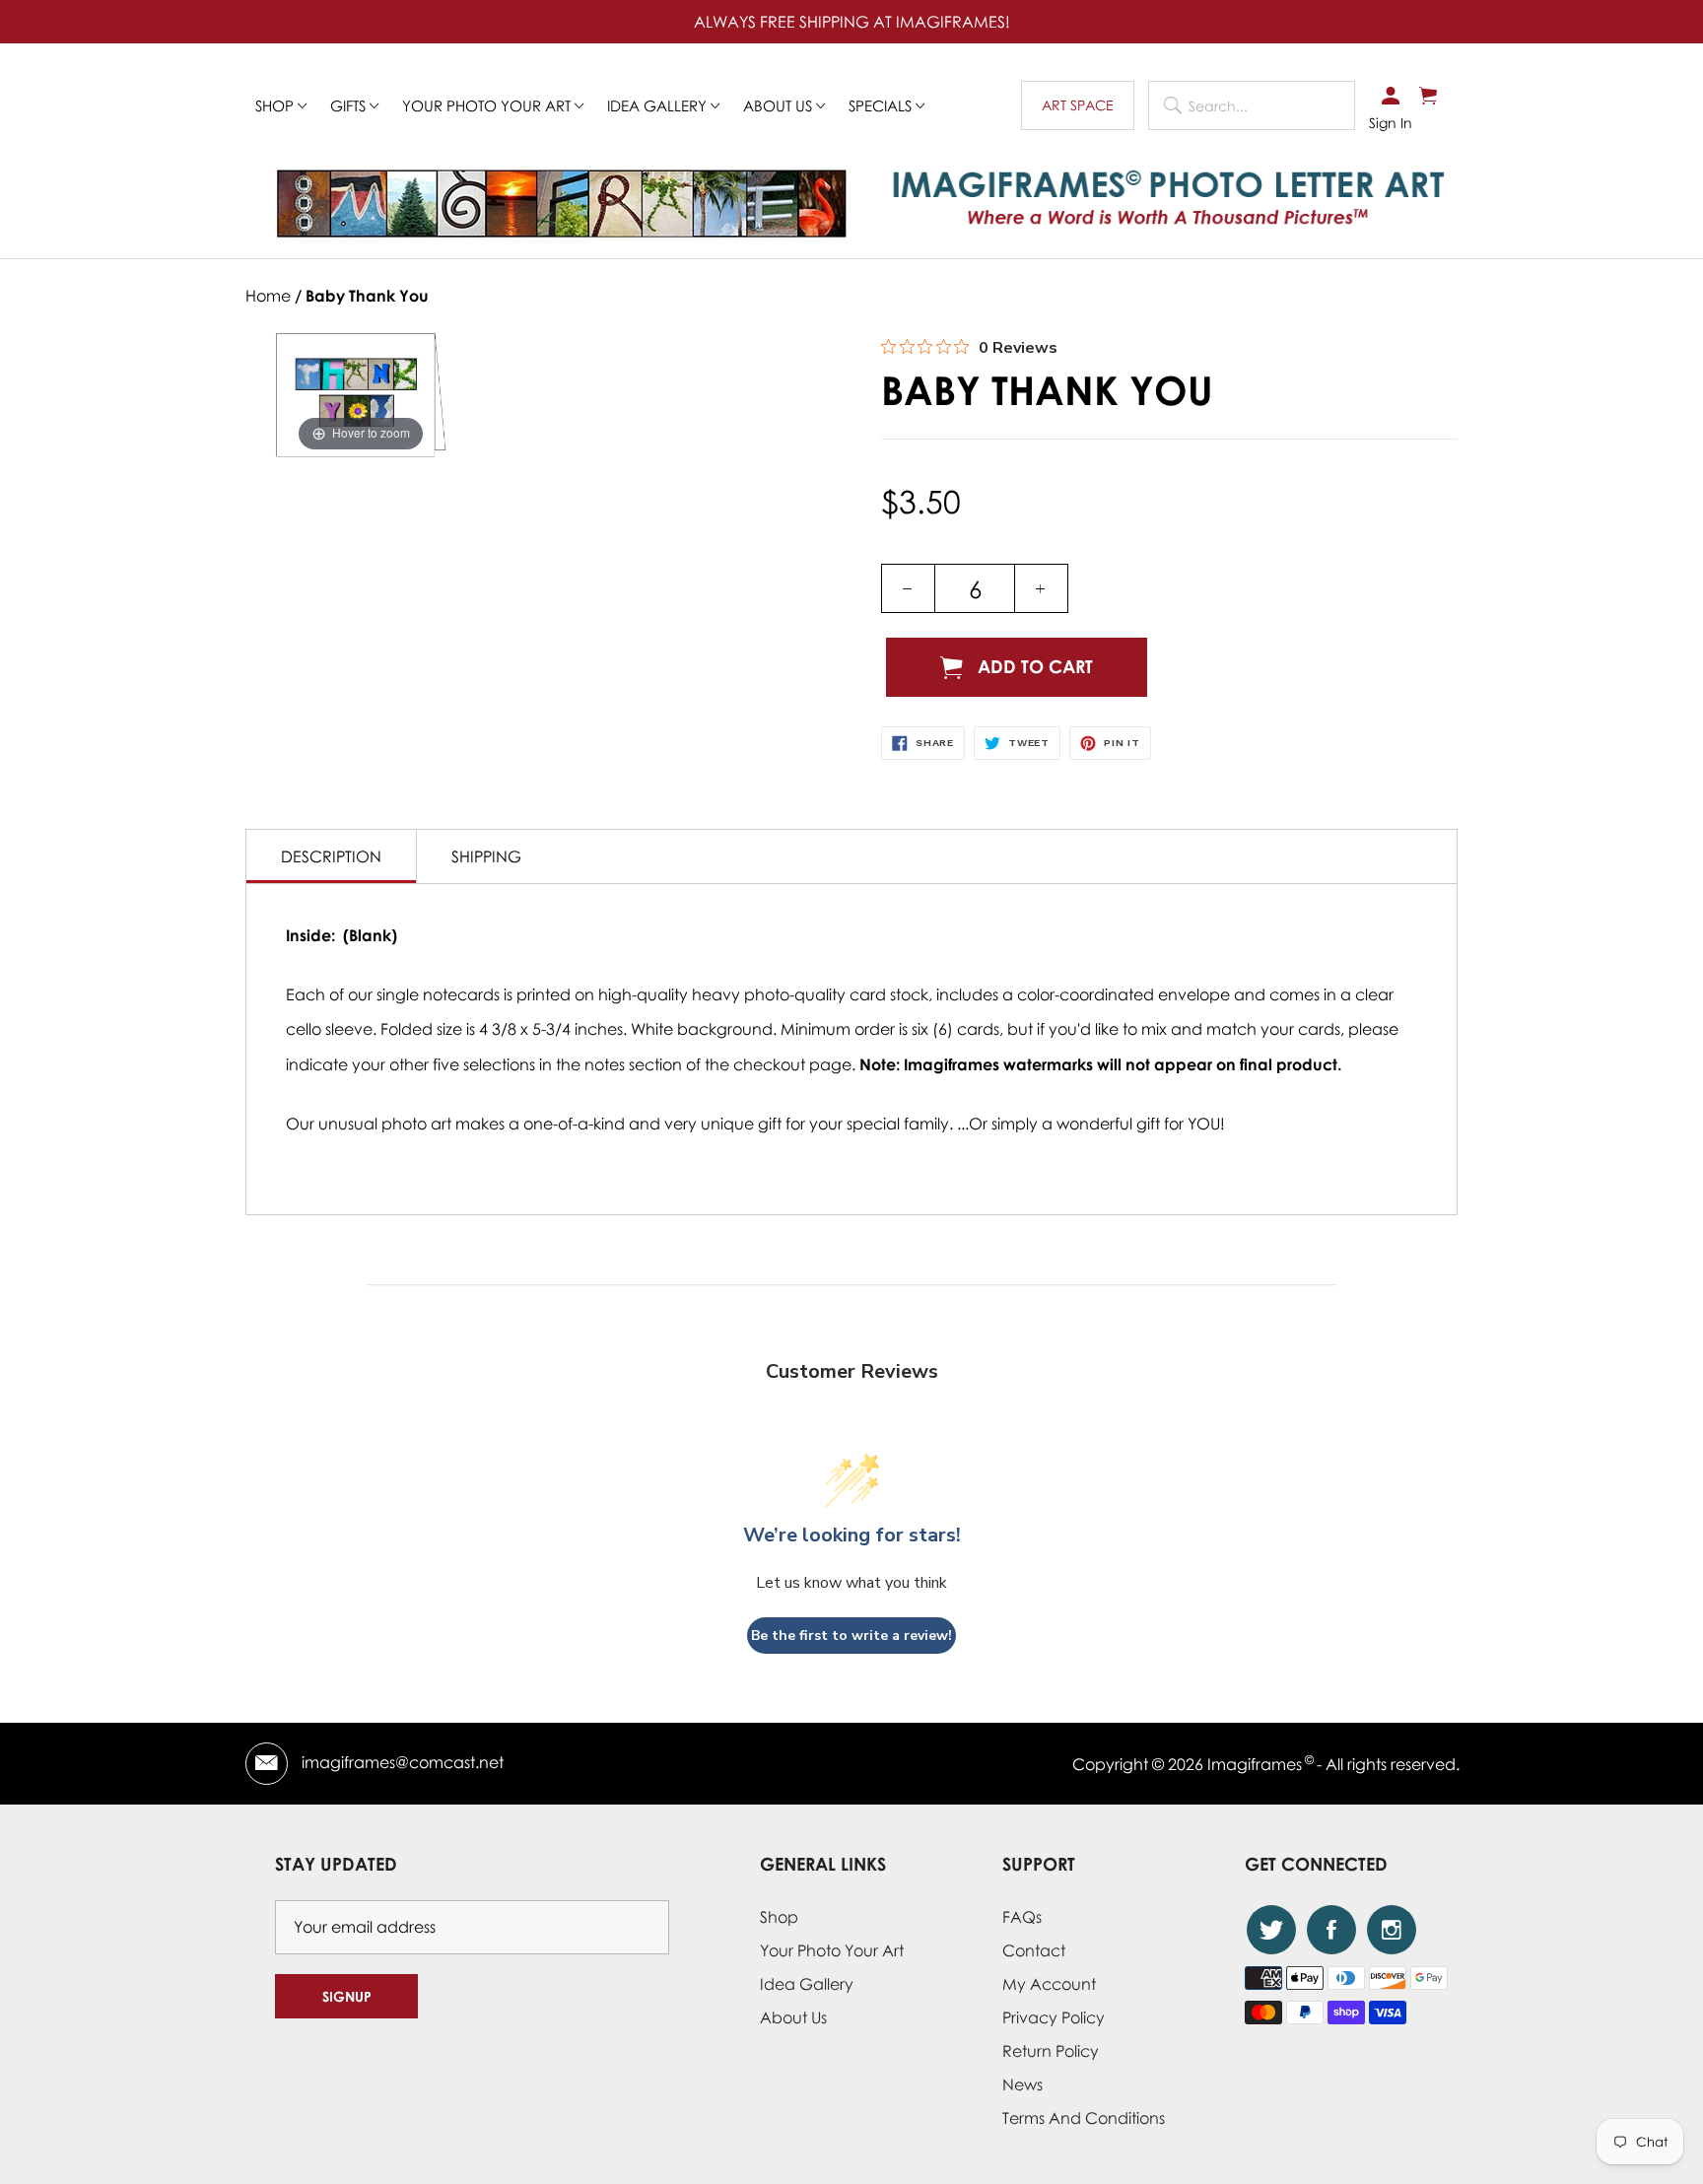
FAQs (1022, 1917)
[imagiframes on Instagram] (1392, 1930)
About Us (793, 2017)
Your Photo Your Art (488, 105)
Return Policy (1051, 2051)
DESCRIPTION (331, 856)
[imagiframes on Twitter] (1271, 1930)
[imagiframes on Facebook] (1331, 1930)
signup (347, 1996)
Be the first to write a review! (851, 1636)
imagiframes (1255, 1764)
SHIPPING (486, 856)
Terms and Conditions (1084, 2118)
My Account (1049, 1984)
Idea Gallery (659, 105)
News (1022, 2084)
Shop (276, 105)
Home (268, 296)
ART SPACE (1078, 105)
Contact (1034, 1950)
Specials (882, 105)
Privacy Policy (1054, 2017)
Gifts (350, 105)
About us (780, 105)
